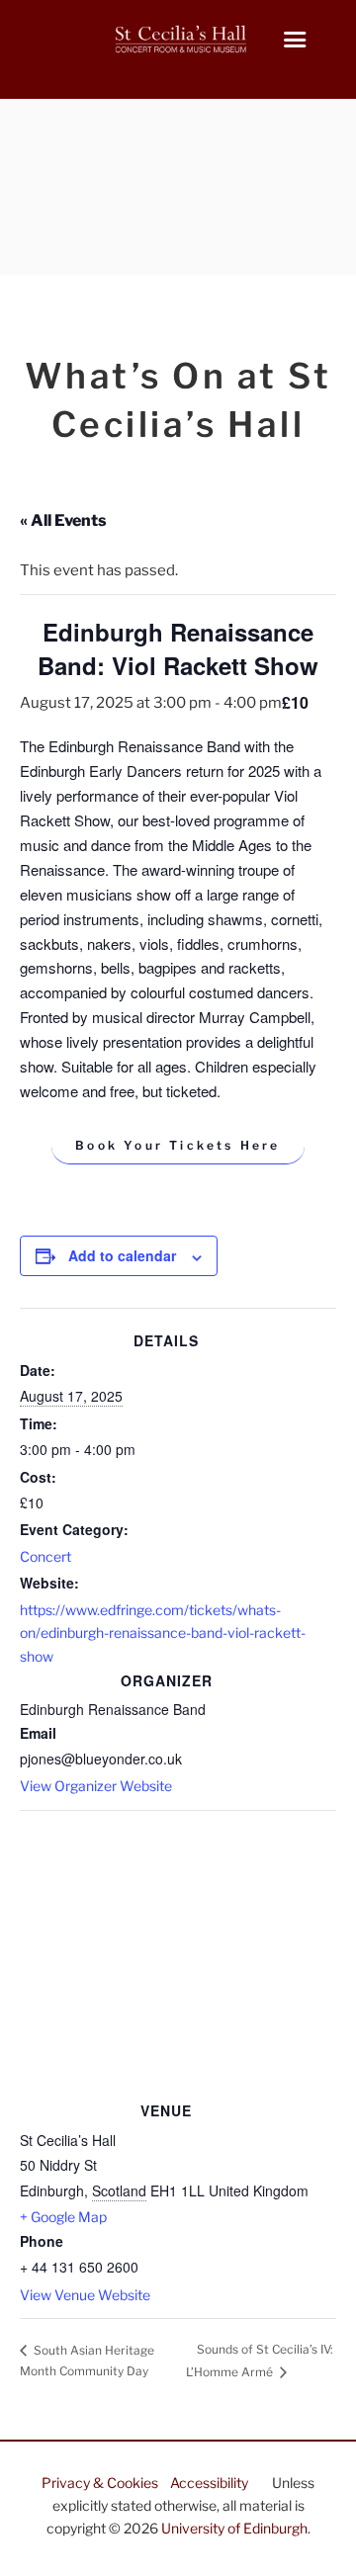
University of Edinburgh (234, 2528)
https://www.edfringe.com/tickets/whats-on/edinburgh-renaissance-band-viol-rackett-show (163, 1632)
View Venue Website (85, 2295)
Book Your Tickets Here (178, 1145)
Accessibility (209, 2483)
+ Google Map (63, 2217)
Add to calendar (122, 1255)
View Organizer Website (96, 1786)
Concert (45, 1556)
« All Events (63, 520)
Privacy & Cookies (100, 2483)
